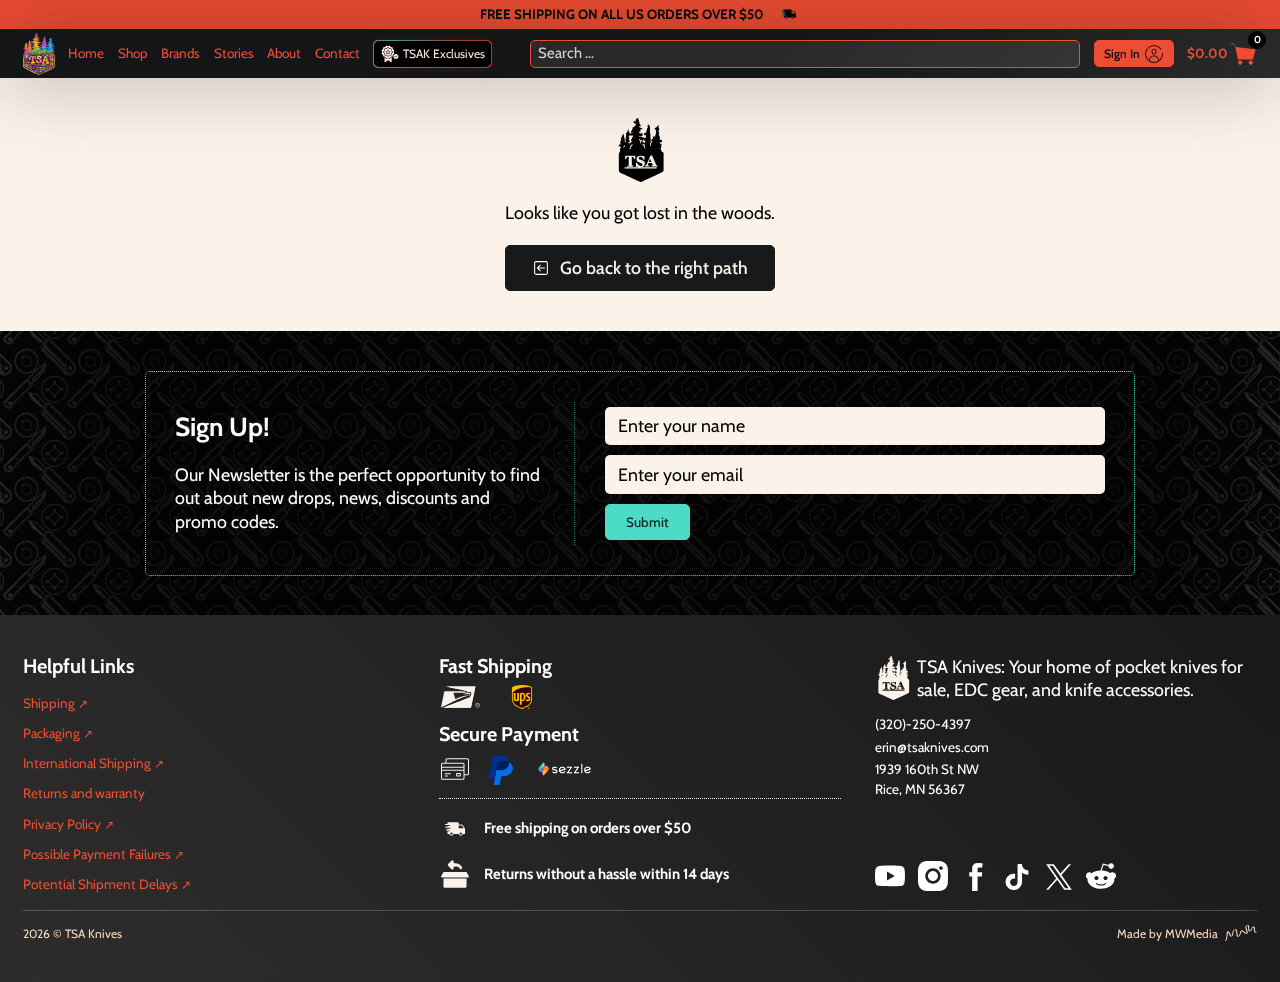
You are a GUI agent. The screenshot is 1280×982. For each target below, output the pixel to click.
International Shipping (87, 763)
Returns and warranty (84, 793)
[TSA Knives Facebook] (976, 884)
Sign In (1122, 53)
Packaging (51, 733)
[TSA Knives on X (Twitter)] (1059, 884)
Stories (234, 53)
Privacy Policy (62, 824)
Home (86, 53)
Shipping (49, 703)
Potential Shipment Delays (100, 884)
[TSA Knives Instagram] (933, 884)
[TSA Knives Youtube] (890, 884)
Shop (133, 53)
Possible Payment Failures (97, 854)
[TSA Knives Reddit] (1101, 884)
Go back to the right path (654, 267)
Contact (337, 53)
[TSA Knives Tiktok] (1017, 884)
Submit (647, 522)
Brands (180, 53)
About (284, 53)
